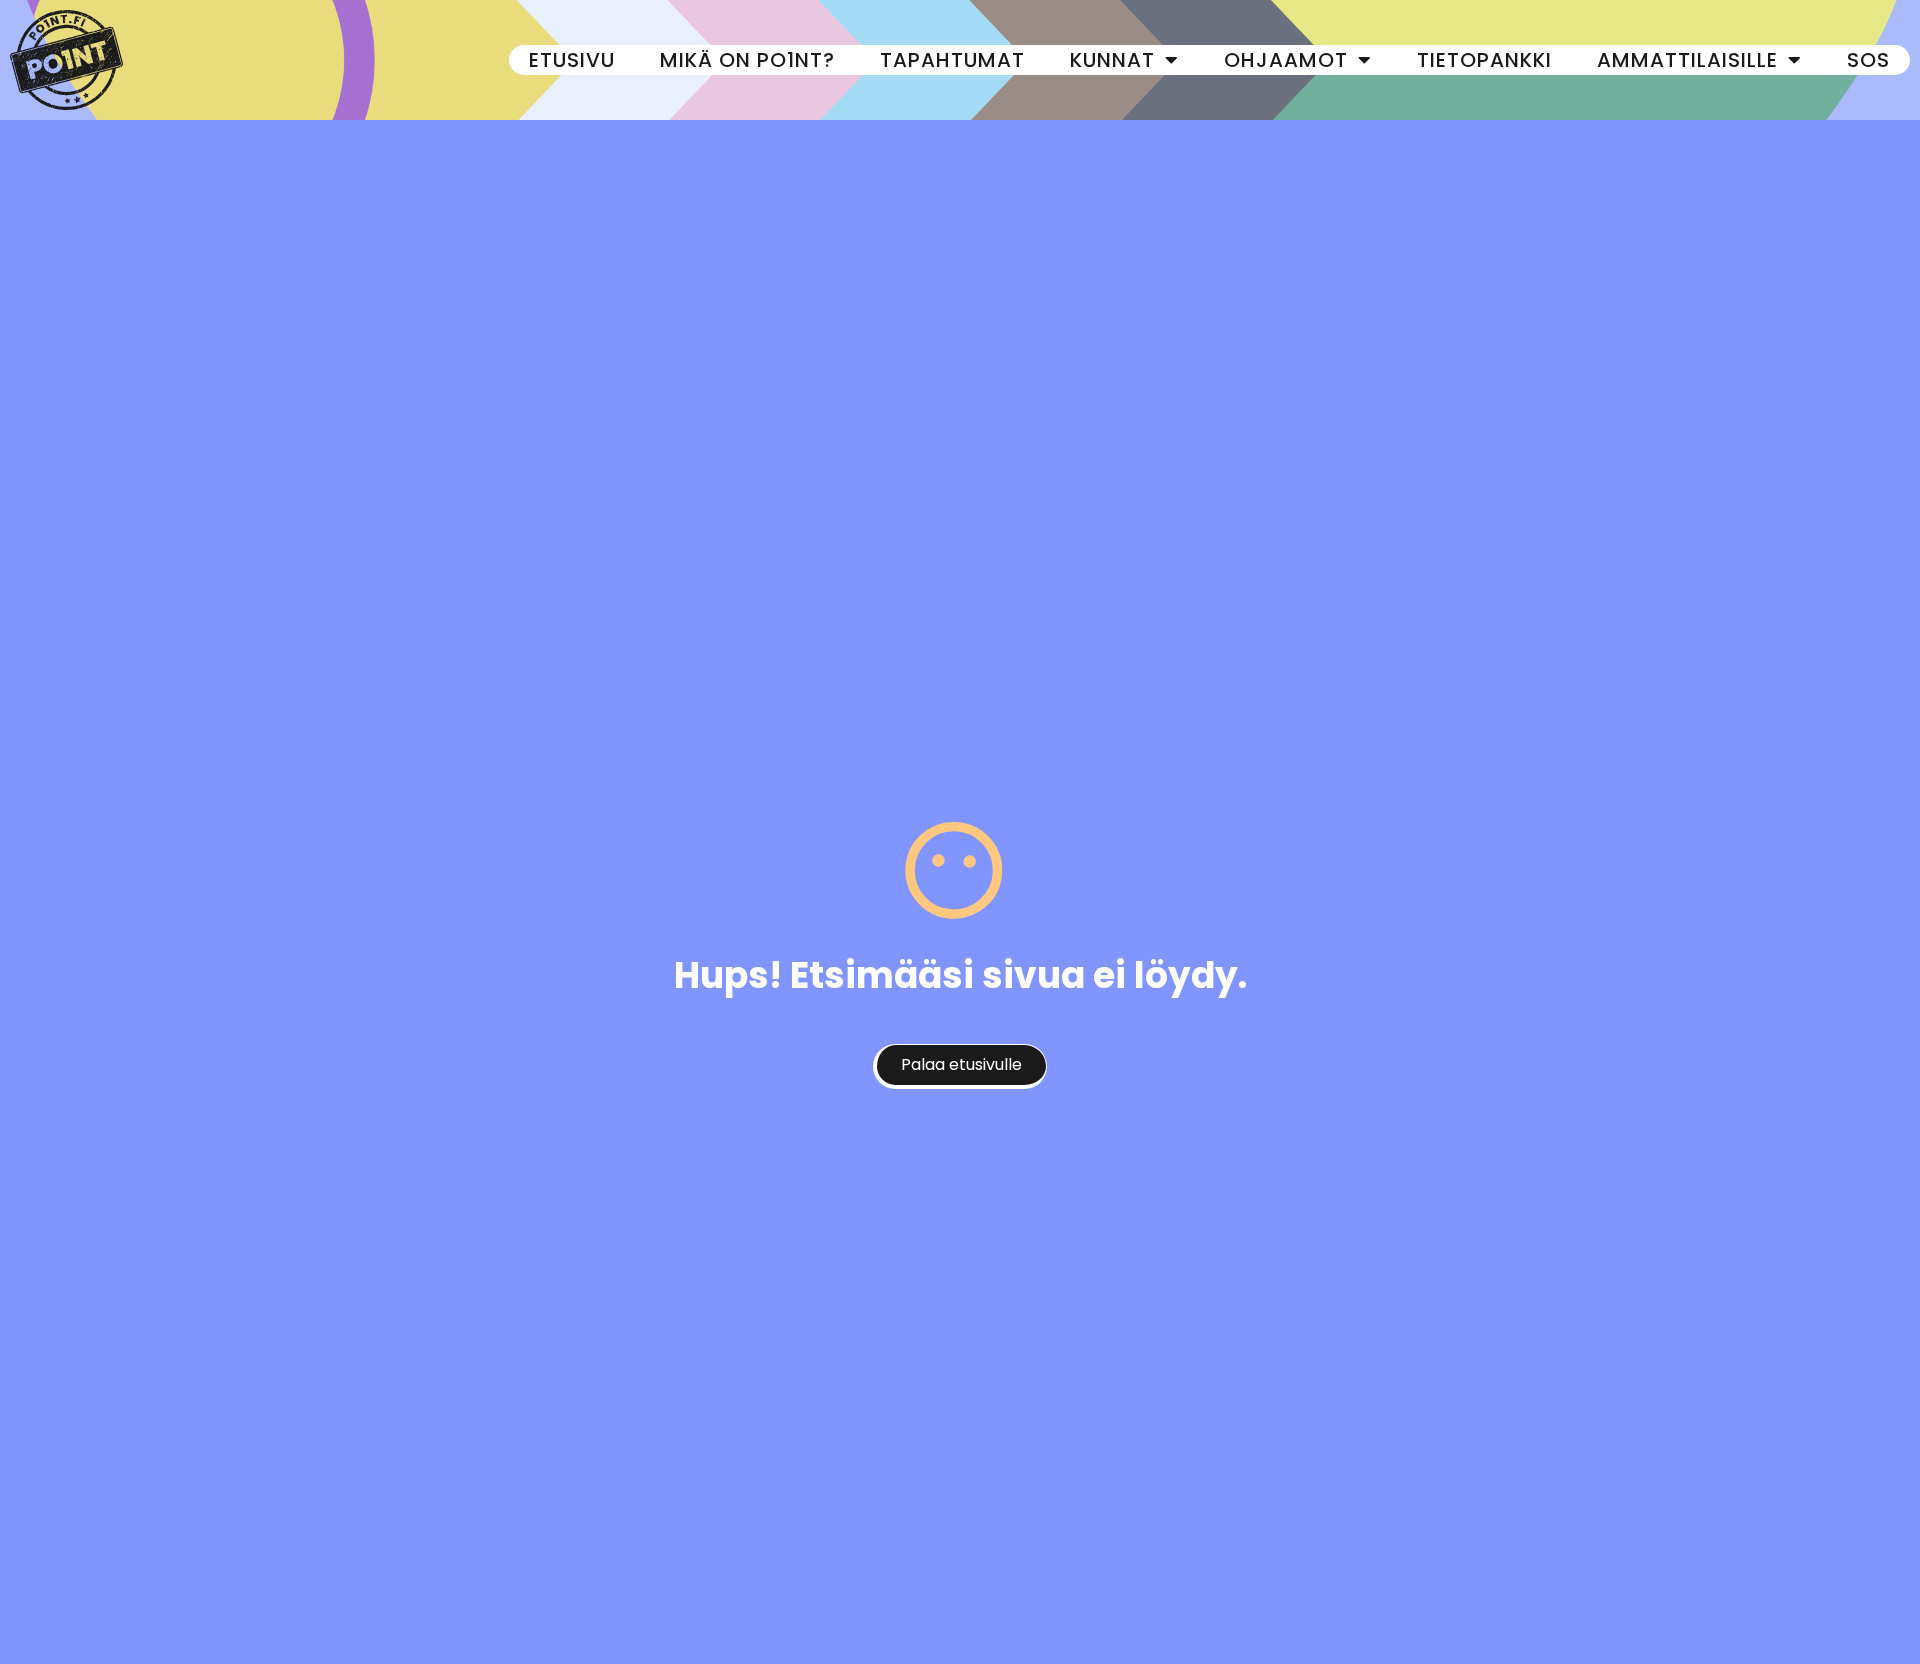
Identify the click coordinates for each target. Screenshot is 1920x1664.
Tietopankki (1484, 60)
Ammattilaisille (1687, 60)
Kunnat (1112, 60)
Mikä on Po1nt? (747, 60)
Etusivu (572, 60)
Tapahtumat (952, 60)
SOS (1868, 60)
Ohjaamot (1286, 60)
